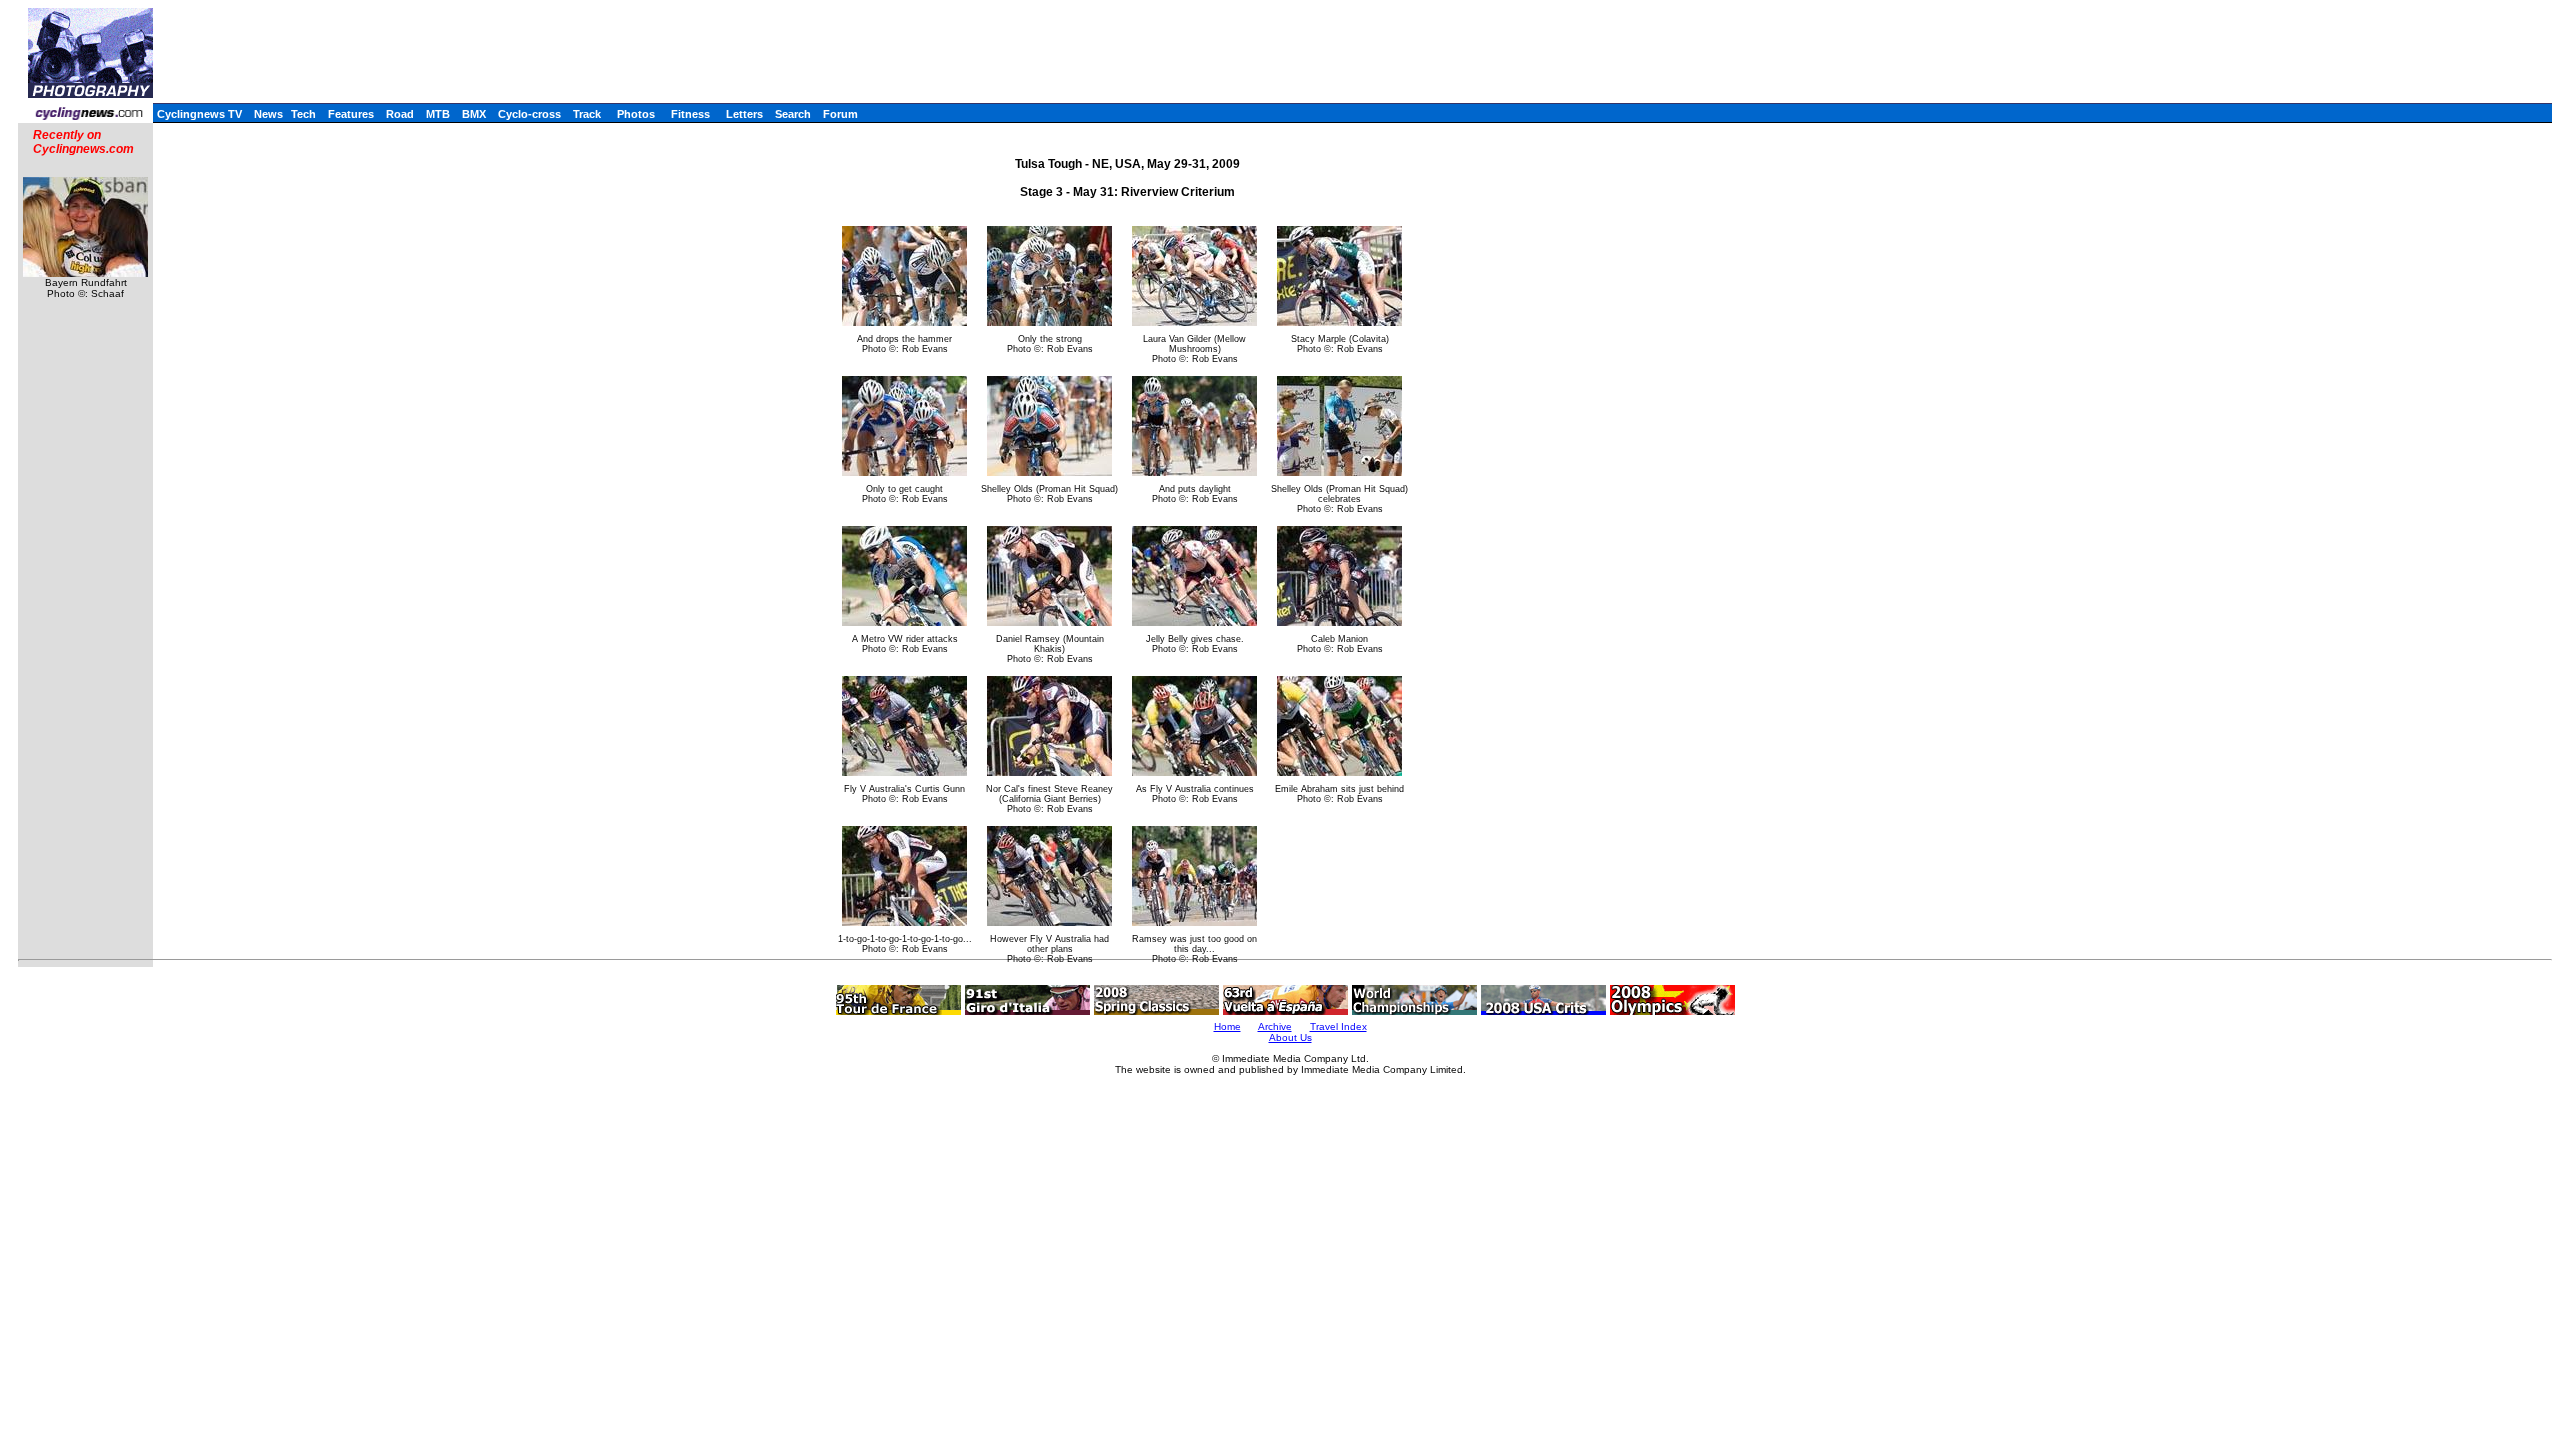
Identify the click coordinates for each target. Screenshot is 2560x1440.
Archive (1275, 1026)
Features (351, 114)
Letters (744, 114)
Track (587, 114)
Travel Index (1338, 1026)
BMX (474, 114)
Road (400, 114)
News (268, 114)
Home (1227, 1026)
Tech (303, 114)
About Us (1290, 1037)
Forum (840, 114)
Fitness (690, 114)
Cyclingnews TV (199, 114)
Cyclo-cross (529, 114)
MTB (438, 114)
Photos (636, 114)
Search (793, 114)
